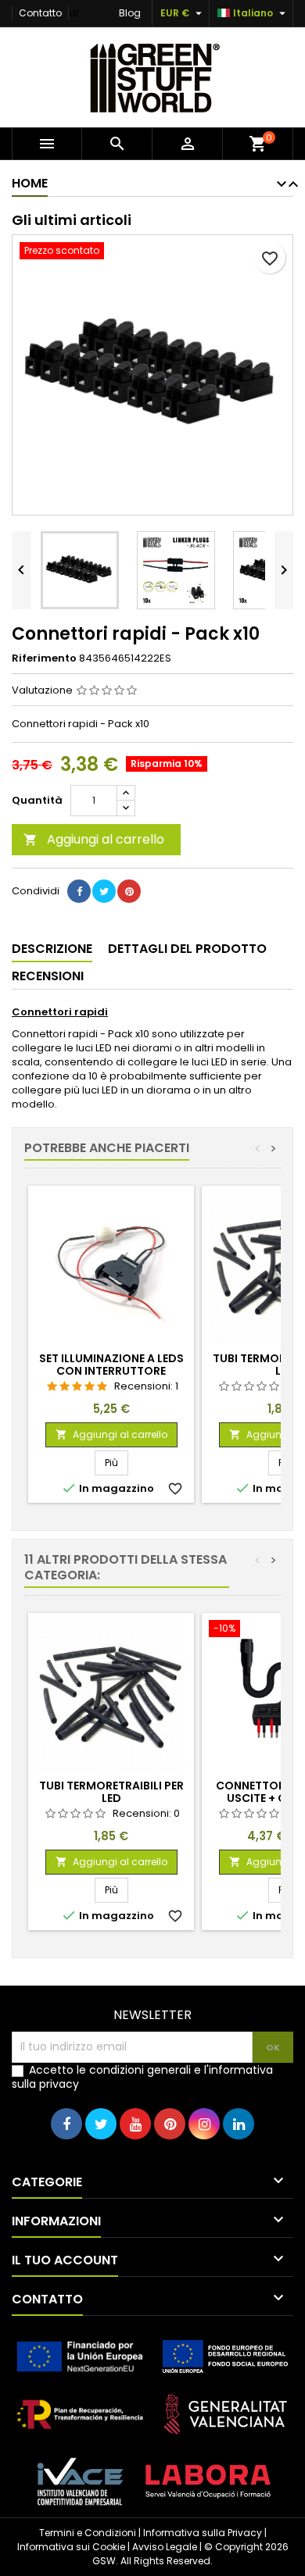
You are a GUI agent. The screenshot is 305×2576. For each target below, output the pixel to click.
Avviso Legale (165, 2547)
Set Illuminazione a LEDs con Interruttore (111, 1365)
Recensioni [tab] (48, 976)
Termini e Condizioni (88, 2533)
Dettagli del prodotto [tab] (187, 949)
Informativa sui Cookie (71, 2547)
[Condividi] (79, 891)
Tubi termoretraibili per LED (111, 1792)
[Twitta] (104, 891)
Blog (130, 13)
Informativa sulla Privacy (203, 2533)
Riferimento (44, 658)
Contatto (40, 13)
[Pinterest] (129, 891)
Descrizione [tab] (52, 949)
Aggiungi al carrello (94, 839)
